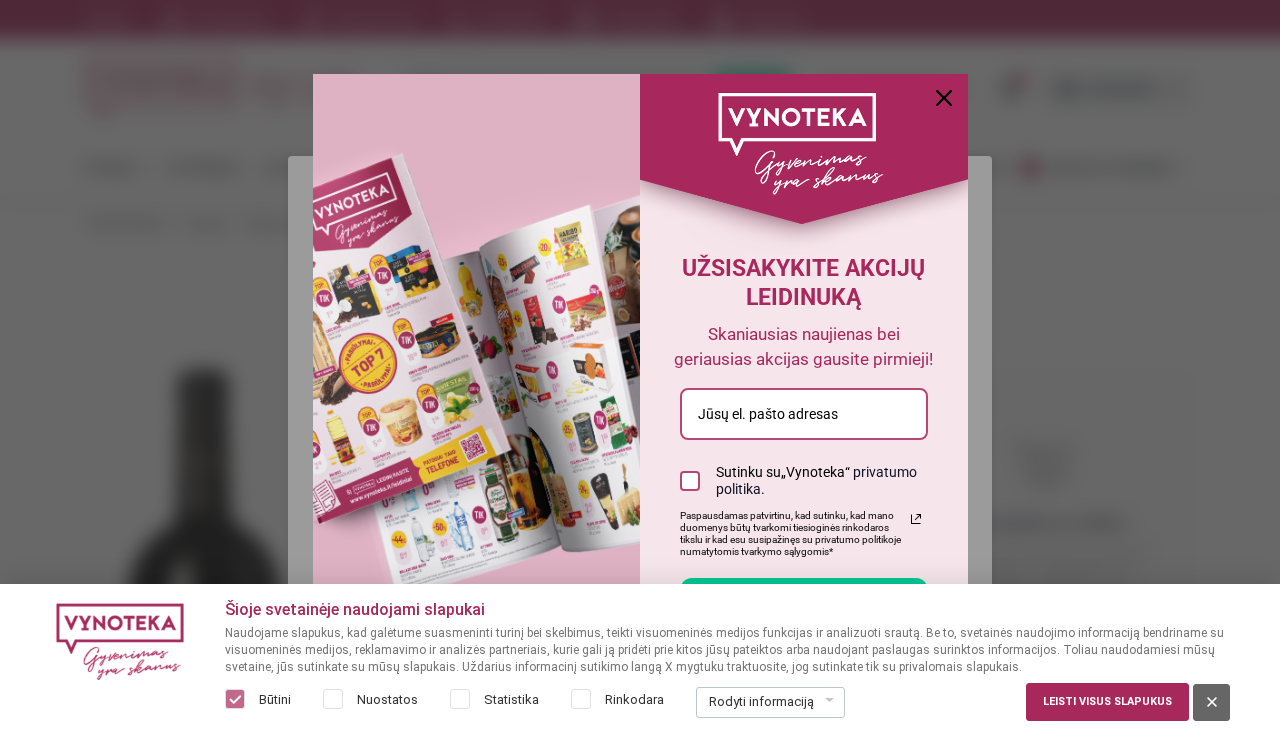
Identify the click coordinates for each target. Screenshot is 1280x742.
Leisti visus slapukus (1107, 701)
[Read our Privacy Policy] (916, 519)
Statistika (511, 699)
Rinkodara (634, 699)
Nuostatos (387, 699)
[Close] (944, 98)
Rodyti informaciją (761, 701)
